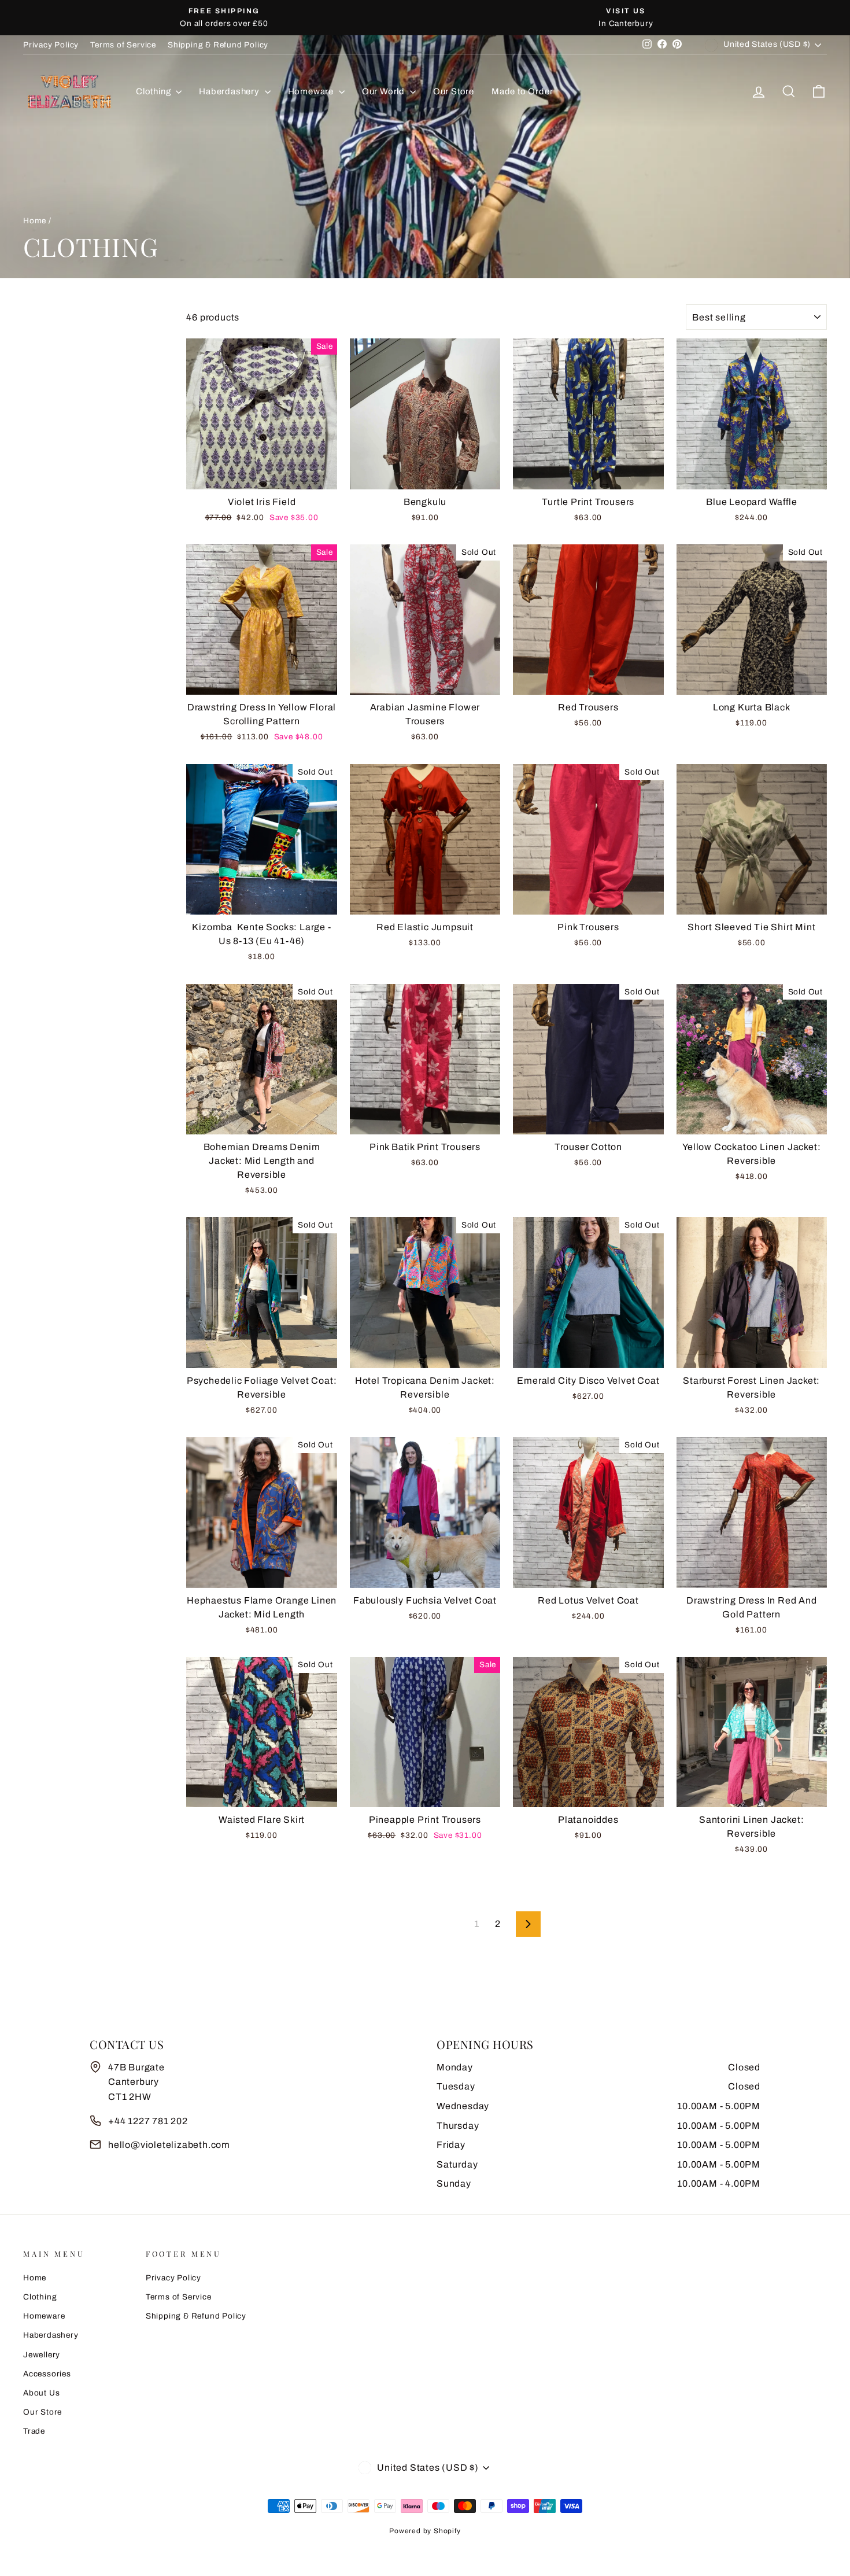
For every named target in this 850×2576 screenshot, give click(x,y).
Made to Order (522, 91)
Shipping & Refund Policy (218, 45)
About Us (41, 2393)
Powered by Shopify (425, 2531)
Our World (385, 91)
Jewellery (42, 2355)
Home (35, 221)
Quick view (262, 475)
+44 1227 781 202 (148, 2121)
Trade (34, 2431)
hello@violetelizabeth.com (169, 2145)
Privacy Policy (51, 45)
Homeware (312, 91)
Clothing (154, 91)
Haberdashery (230, 91)
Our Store (454, 91)
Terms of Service (123, 45)
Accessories (47, 2374)
